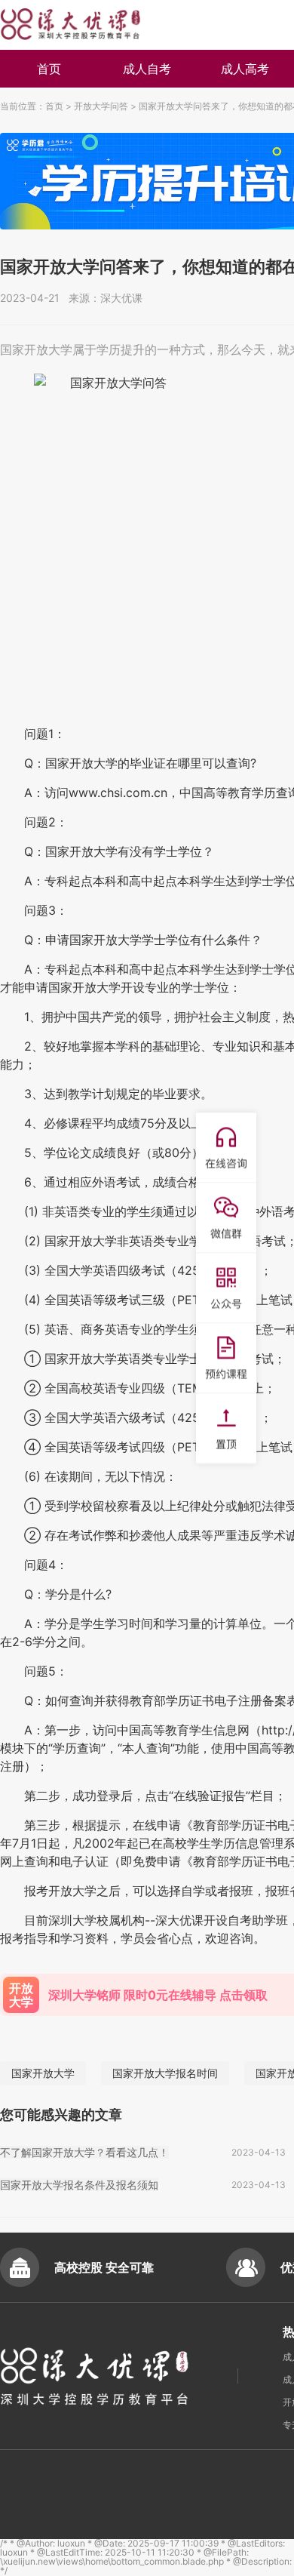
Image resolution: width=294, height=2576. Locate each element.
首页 (49, 69)
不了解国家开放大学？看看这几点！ (84, 2152)
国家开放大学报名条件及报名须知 (79, 2185)
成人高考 (245, 69)
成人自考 (147, 69)
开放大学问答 (101, 106)
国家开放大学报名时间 (165, 2073)
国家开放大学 (43, 2073)
